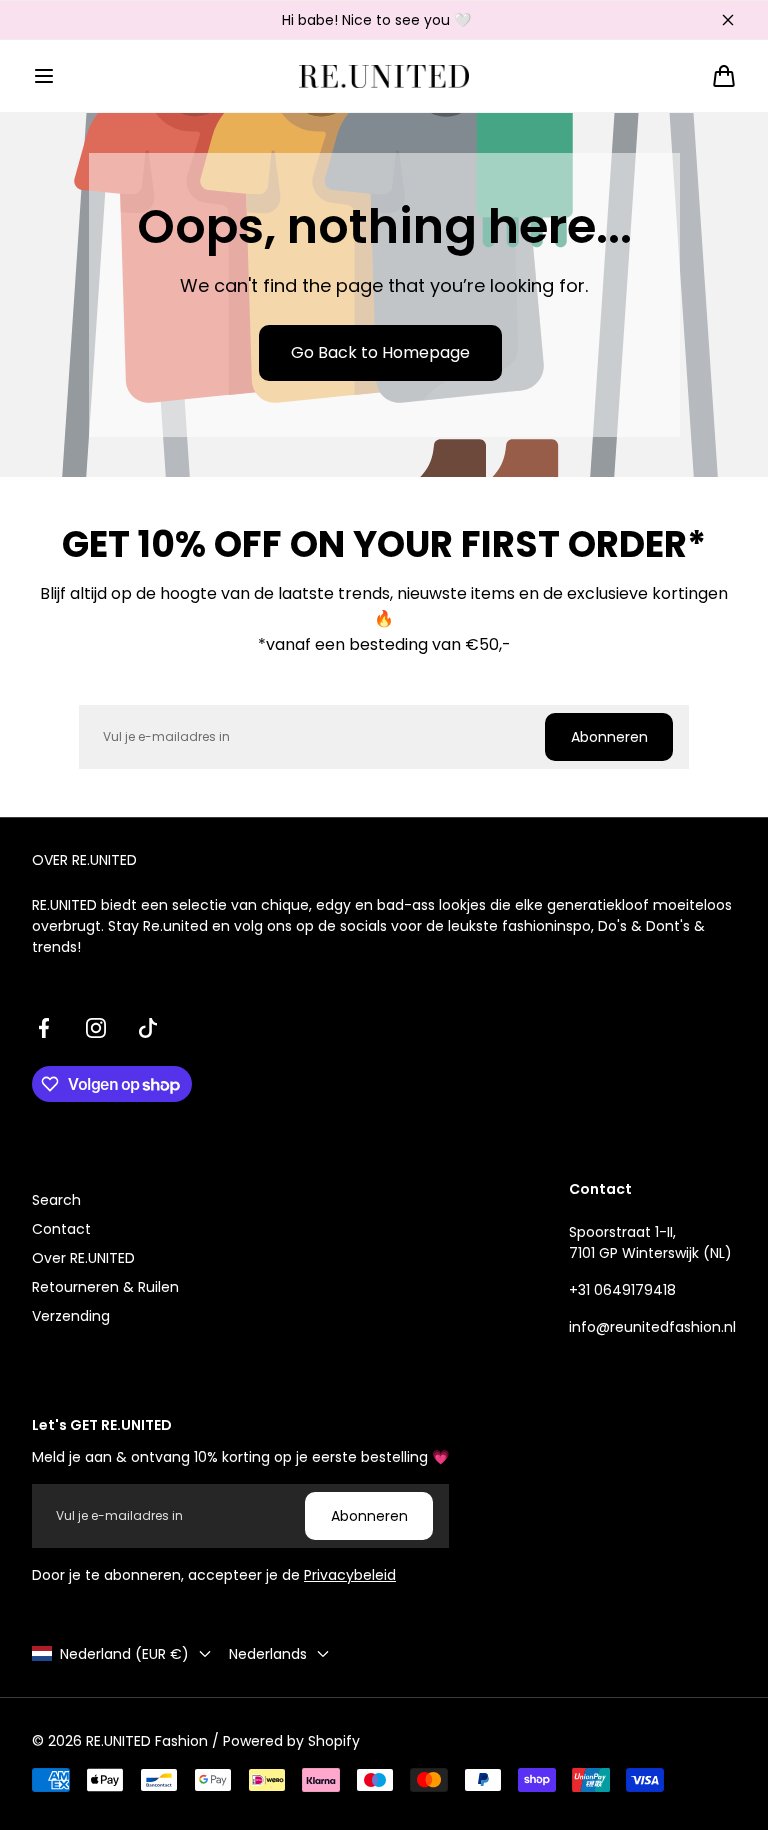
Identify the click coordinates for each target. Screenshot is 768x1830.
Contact (61, 1229)
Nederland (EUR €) (124, 1654)
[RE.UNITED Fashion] (384, 76)
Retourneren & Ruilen (105, 1287)
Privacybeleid (350, 1575)
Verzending (71, 1316)
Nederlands (268, 1654)
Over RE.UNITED (83, 1258)
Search (56, 1200)
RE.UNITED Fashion (147, 1741)
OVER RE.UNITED (84, 860)
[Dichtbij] (728, 20)
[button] (44, 76)
